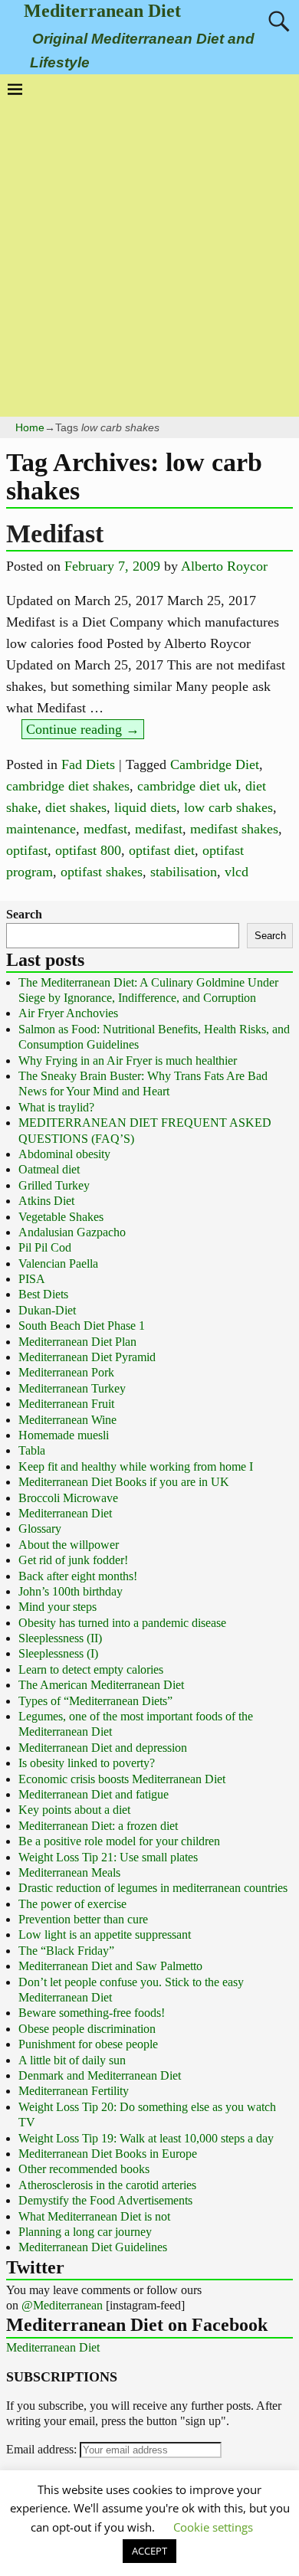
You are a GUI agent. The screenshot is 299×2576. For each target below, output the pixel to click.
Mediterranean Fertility (74, 2091)
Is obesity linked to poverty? (87, 1763)
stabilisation (184, 872)
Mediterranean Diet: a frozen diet (98, 1826)
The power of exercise (72, 1904)
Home (30, 427)
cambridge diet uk (187, 786)
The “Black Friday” (66, 1951)
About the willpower (69, 1545)
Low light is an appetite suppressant (105, 1934)
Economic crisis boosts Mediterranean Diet (122, 1779)
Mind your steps (58, 1607)
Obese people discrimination (87, 2029)
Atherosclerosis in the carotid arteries (107, 2185)
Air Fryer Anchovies (68, 1013)
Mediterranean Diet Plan (77, 1342)
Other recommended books (84, 2169)
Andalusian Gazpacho (72, 1232)
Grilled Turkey (54, 1185)
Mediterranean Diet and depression (103, 1748)
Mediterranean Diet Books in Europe (108, 2154)
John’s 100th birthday (71, 1591)
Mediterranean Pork (66, 1372)
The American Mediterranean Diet (101, 1685)
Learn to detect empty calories (91, 1669)
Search (24, 914)
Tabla (32, 1450)
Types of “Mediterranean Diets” (95, 1701)
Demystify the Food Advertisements (105, 2200)
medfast (105, 829)
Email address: (43, 2449)
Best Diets (43, 1294)
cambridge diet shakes (68, 786)
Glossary (40, 1529)
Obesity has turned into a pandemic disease (122, 1623)
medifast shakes (234, 829)
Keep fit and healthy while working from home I (136, 1466)
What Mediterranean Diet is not (94, 2216)
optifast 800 (88, 850)
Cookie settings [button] (213, 2527)
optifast (27, 850)
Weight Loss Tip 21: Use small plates (108, 1857)
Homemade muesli (64, 1435)
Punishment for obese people (88, 2044)
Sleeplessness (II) (60, 1638)
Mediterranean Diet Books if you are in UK (124, 1482)
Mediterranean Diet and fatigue (94, 1794)
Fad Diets (88, 764)
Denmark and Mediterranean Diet (100, 2075)
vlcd (237, 872)
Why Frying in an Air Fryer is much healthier (128, 1061)
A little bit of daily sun (72, 2060)
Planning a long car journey (85, 2232)
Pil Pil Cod (45, 1247)
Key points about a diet (74, 1810)
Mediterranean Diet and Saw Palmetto (110, 1966)
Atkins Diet (46, 1201)
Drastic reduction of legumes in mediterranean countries (153, 1888)
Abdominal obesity (64, 1154)
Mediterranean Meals (69, 1872)
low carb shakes (228, 807)
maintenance (41, 829)
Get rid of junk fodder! (73, 1560)
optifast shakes (102, 872)
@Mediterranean (62, 2305)
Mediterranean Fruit (66, 1404)
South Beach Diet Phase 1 (82, 1326)
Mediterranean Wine (67, 1420)
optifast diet (162, 850)
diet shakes (76, 807)
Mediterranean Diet (102, 11)
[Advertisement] (149, 254)
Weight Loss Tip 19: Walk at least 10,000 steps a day (146, 2138)
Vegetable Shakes (61, 1217)
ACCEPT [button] (149, 2551)
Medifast (55, 534)
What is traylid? (56, 1107)
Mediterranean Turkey (72, 1388)
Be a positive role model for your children (119, 1841)
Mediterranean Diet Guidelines (93, 2247)
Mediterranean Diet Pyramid (87, 1357)
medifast (159, 829)
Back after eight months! (78, 1576)
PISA (32, 1279)
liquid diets (145, 807)
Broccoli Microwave (68, 1498)
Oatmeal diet (49, 1169)
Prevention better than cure (83, 1919)
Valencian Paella (58, 1263)
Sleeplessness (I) (58, 1653)
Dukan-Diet (47, 1310)
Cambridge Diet (215, 764)
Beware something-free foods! (92, 2013)
